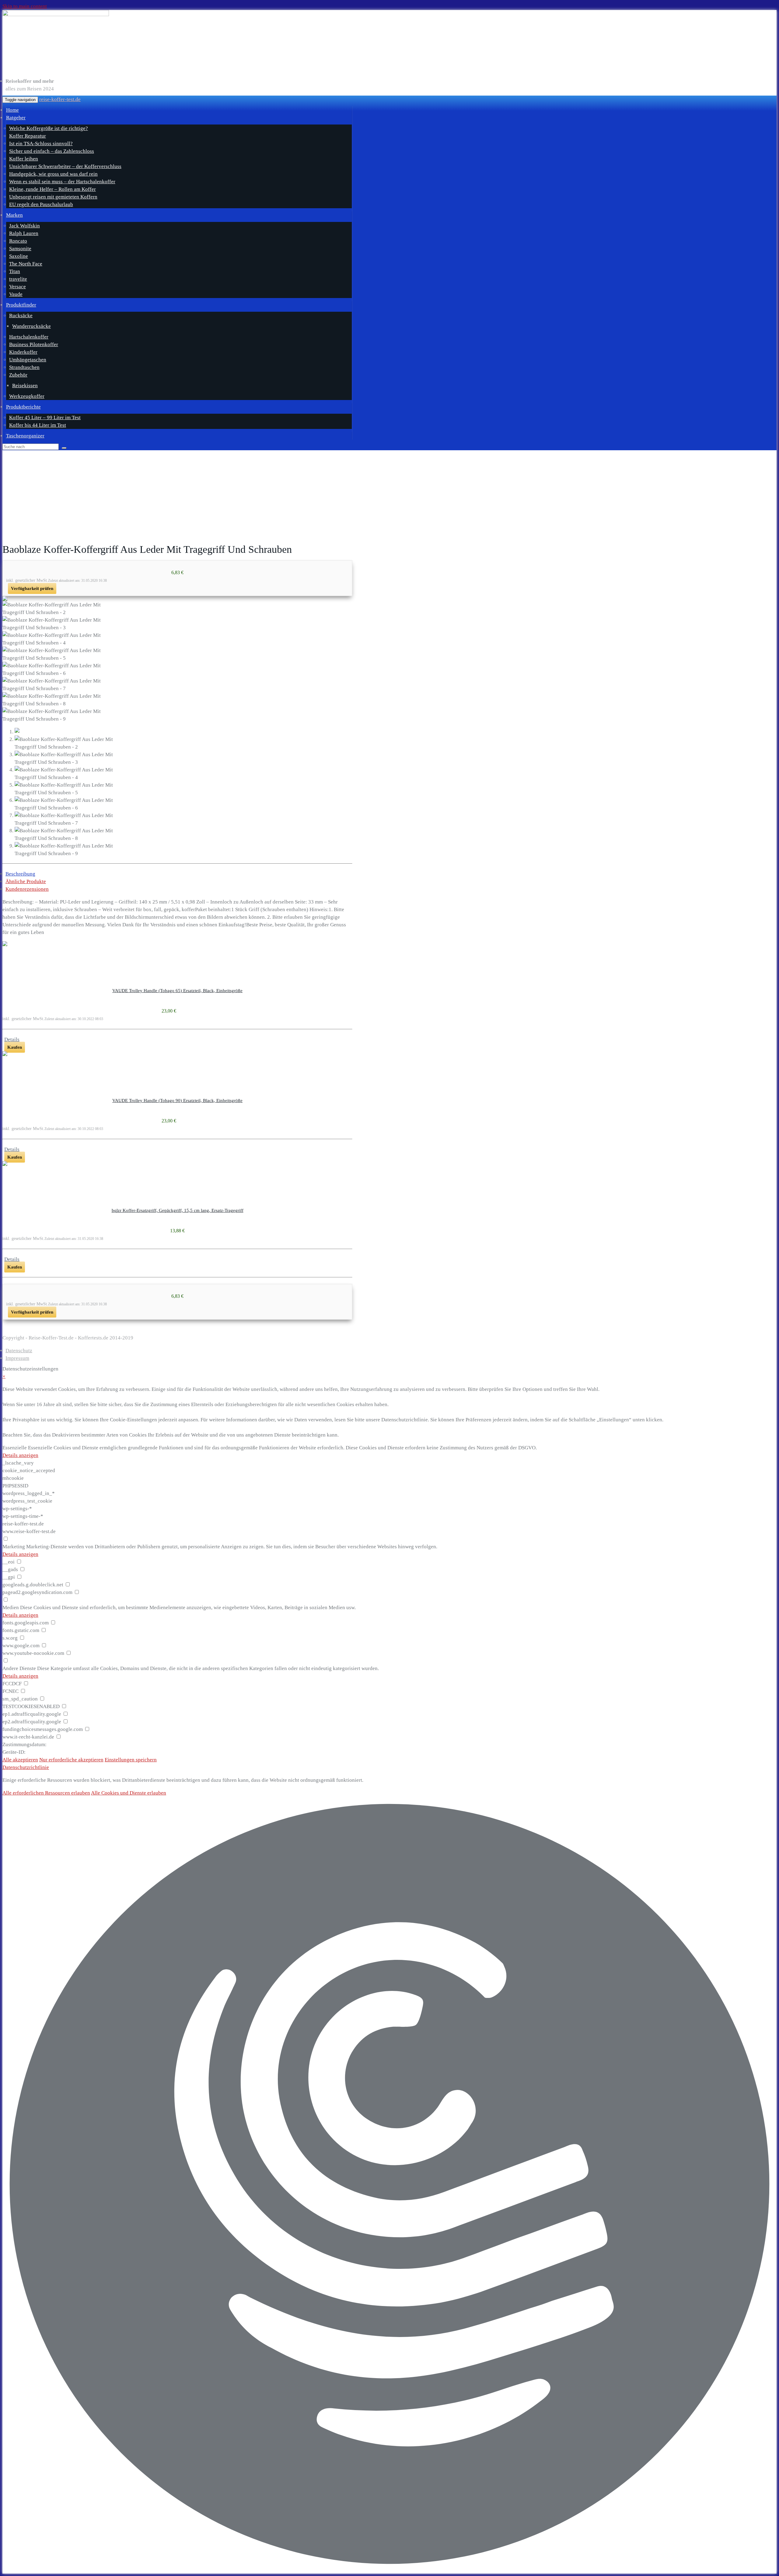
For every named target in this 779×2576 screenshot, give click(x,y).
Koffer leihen (24, 159)
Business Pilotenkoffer (34, 344)
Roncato (18, 241)
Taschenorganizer (25, 436)
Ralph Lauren (24, 233)
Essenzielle (15, 1448)
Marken (14, 215)
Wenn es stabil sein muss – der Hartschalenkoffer (62, 182)
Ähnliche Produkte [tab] (26, 881)
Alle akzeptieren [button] (20, 1760)
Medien (11, 1607)
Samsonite (20, 249)
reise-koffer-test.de (60, 99)
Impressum (17, 1358)
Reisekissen (25, 386)
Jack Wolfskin (24, 226)
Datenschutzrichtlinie (26, 1767)
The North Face (26, 264)
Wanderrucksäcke (31, 326)
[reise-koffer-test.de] (177, 42)
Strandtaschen (24, 367)
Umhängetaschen (28, 360)
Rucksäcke (21, 316)
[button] (389, 2185)
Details (12, 1039)
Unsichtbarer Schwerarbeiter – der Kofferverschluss (65, 166)
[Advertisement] (389, 496)
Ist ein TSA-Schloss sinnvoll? (41, 144)
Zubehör (18, 375)
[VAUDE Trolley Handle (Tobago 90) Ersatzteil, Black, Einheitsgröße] (177, 1054)
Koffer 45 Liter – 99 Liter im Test (45, 418)
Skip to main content (25, 6)
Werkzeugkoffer (27, 396)
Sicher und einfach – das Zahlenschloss (52, 151)
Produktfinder (21, 305)
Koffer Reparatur (28, 136)
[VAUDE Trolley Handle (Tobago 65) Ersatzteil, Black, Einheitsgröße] (177, 944)
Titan (15, 271)
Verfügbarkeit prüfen (32, 588)
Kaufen (15, 1047)
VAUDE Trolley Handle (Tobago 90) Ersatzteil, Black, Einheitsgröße (177, 1100)
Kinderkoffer (23, 352)
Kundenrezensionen (27, 889)
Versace (17, 287)
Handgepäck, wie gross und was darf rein (53, 174)
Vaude (16, 294)
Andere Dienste (19, 1668)
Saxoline (19, 256)
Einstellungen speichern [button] (131, 1760)
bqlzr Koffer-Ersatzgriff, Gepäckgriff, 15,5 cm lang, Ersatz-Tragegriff (178, 1210)
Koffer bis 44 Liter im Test (38, 425)
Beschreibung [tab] (20, 874)
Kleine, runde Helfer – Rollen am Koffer (52, 189)
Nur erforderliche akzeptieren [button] (71, 1760)
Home (12, 110)
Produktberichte (23, 407)
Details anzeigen (20, 1455)
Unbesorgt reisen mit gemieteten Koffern (53, 197)
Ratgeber (16, 118)
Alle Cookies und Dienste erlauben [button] (129, 1793)
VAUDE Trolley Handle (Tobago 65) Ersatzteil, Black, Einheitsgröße (177, 991)
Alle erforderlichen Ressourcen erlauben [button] (46, 1793)
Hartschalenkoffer (29, 337)
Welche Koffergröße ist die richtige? (49, 128)
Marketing (14, 1547)
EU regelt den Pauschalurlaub (41, 204)
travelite (18, 279)
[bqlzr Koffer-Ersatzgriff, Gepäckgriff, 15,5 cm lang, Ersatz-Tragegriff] (177, 1163)
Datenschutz (19, 1351)
